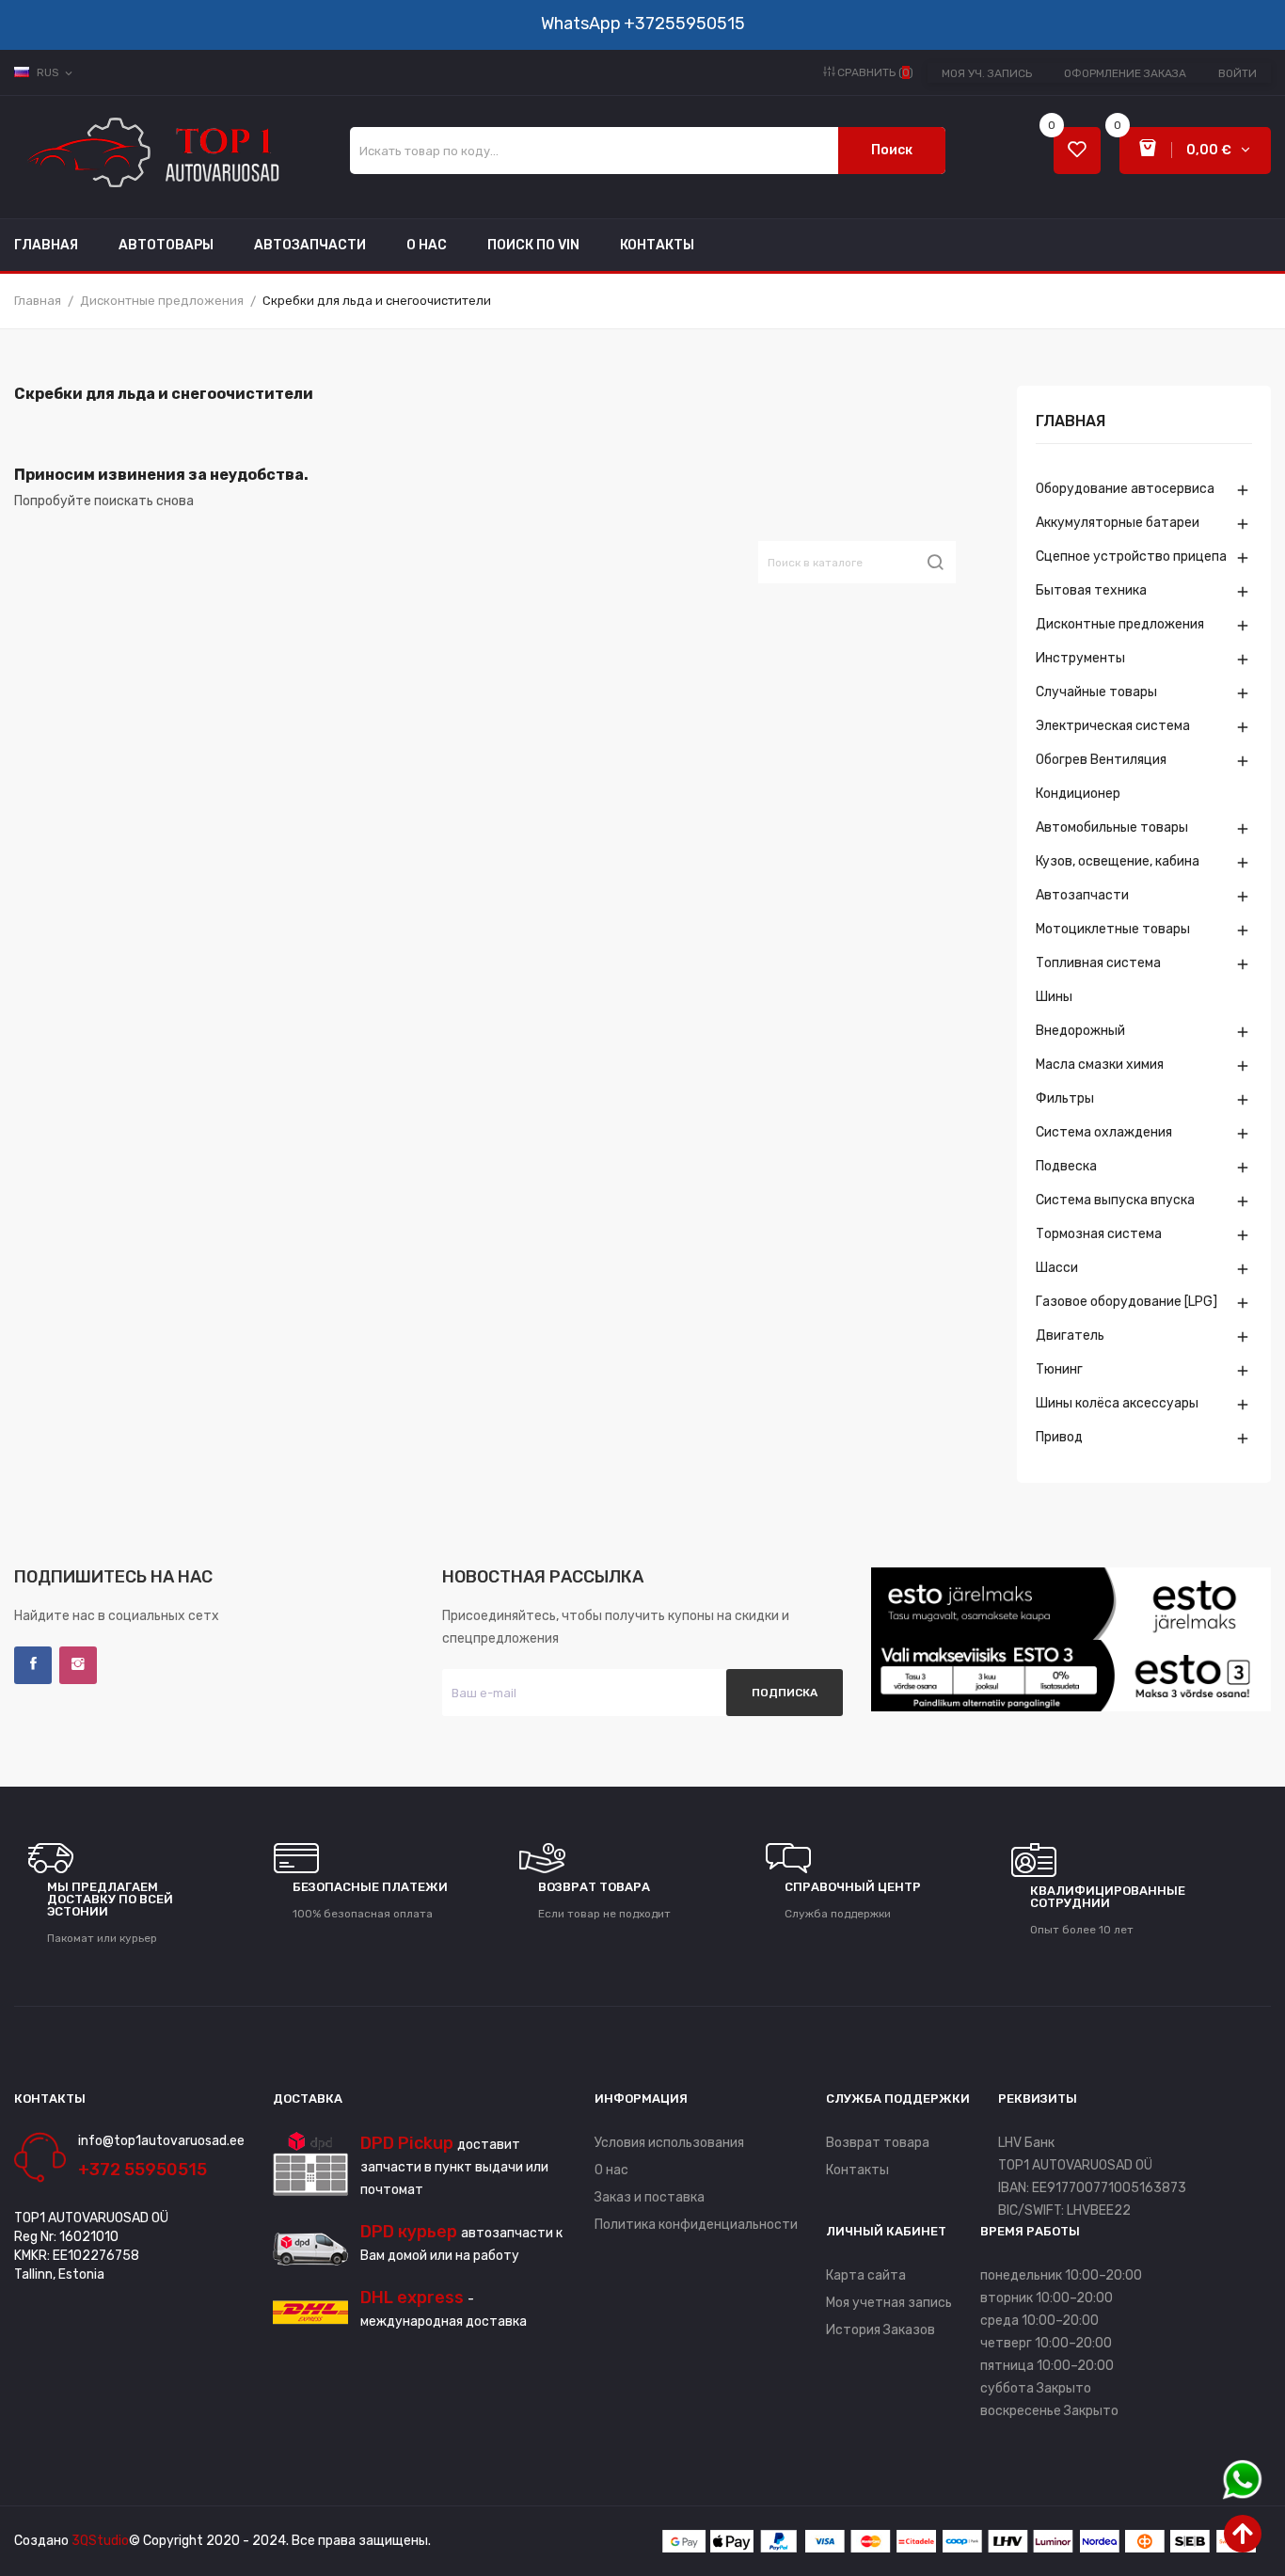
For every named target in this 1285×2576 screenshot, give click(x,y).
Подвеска (1066, 1166)
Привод (1059, 1437)
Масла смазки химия (1100, 1065)
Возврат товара (878, 2143)
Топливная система (1098, 963)
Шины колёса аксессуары (1117, 1403)
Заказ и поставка (650, 2197)
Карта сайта (866, 2275)
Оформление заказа (1125, 73)
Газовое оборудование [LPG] (1126, 1302)
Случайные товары (1096, 692)
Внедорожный (1080, 1031)
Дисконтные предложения (1120, 624)
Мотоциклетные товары (1113, 929)
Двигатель (1070, 1336)
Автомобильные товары (1112, 827)
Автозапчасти (1082, 895)
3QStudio (100, 2541)
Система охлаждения (1104, 1132)
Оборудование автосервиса (1125, 489)
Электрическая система (1113, 726)
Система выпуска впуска (1115, 1200)
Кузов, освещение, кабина (1118, 861)
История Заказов (880, 2330)
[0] (1077, 151)
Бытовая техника (1091, 590)
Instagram (78, 1665)
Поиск (892, 150)
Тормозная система (1099, 1234)
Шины (1054, 997)
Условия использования (669, 2143)
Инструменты (1080, 658)
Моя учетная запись (889, 2303)
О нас (611, 2170)
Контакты (857, 2170)
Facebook (33, 1665)
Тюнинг (1059, 1369)
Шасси (1057, 1268)
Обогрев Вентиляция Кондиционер (1101, 777)
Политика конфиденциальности (696, 2225)
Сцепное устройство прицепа (1131, 557)
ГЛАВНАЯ (1071, 422)
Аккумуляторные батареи (1118, 523)
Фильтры (1065, 1098)
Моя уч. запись (987, 73)
